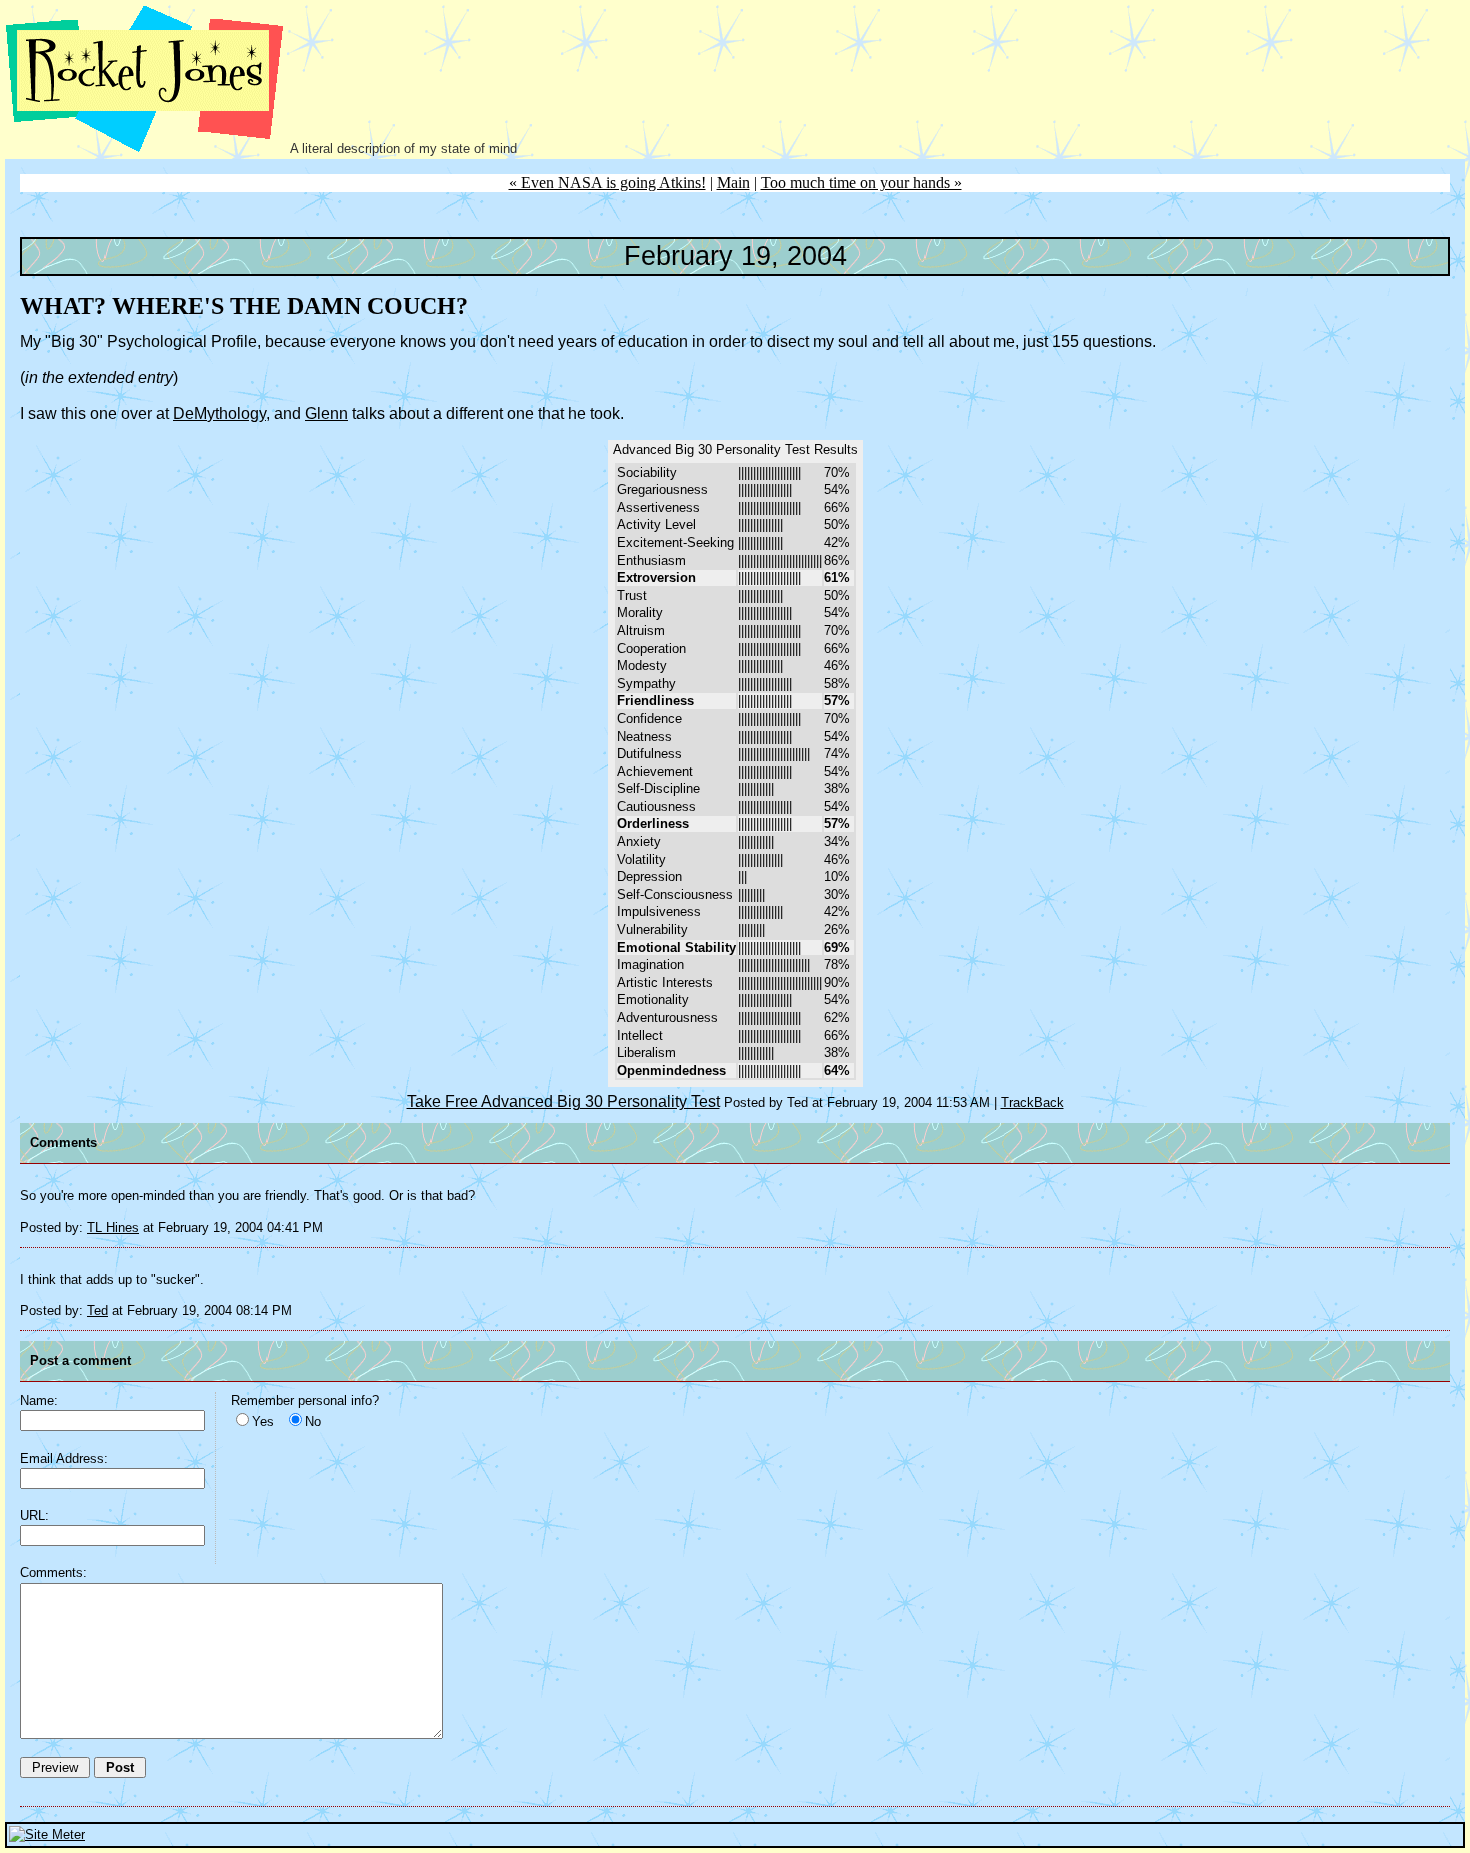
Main (733, 182)
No (313, 1421)
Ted (97, 1310)
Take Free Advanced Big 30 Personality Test (563, 1101)
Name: (39, 1400)
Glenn (326, 413)
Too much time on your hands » (861, 182)
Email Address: (64, 1458)
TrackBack (1032, 1102)
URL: (34, 1515)
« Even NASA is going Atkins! (607, 182)
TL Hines (113, 1227)
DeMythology (219, 413)
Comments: (53, 1572)
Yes (263, 1421)
